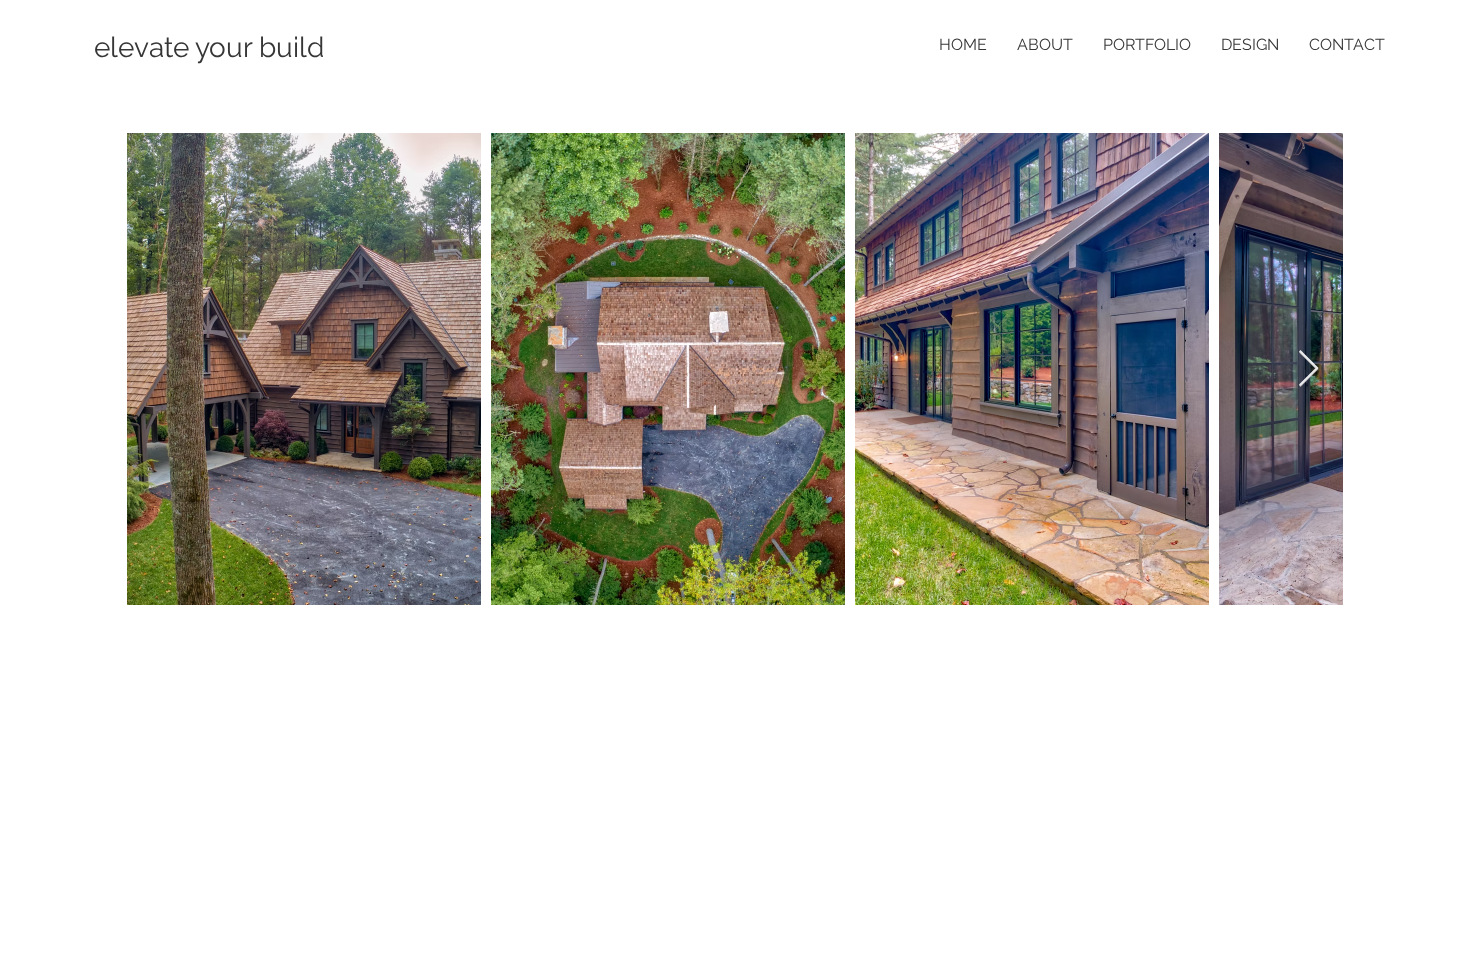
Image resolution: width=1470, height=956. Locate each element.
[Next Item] (1308, 369)
